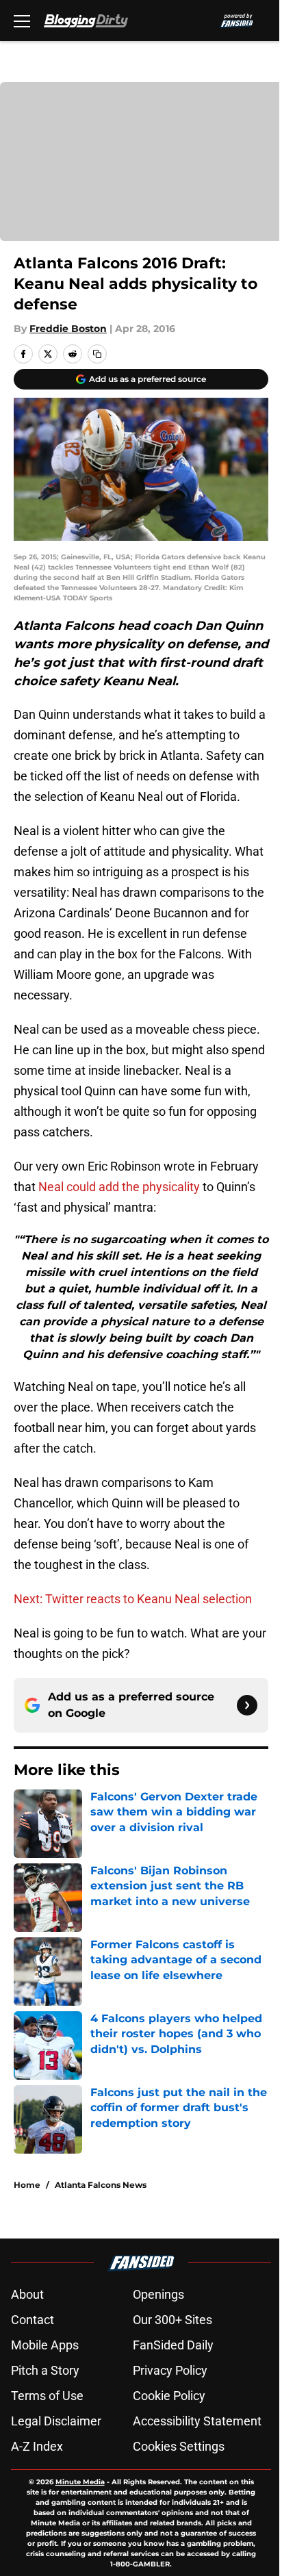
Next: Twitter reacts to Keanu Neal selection (133, 1599)
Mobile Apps (45, 2345)
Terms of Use (47, 2396)
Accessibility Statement (197, 2421)
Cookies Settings (179, 2446)
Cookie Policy (169, 2396)
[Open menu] (22, 21)
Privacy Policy (170, 2370)
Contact (33, 2320)
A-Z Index (37, 2446)
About (27, 2294)
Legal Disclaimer (56, 2421)
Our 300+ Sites (172, 2320)
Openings (158, 2294)
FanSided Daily (173, 2345)
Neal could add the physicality (119, 1187)
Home (27, 2185)
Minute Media (80, 2482)
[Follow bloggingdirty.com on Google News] (247, 1705)
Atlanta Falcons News (101, 2185)
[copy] (97, 354)
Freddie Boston (68, 329)
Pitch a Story (45, 2370)
